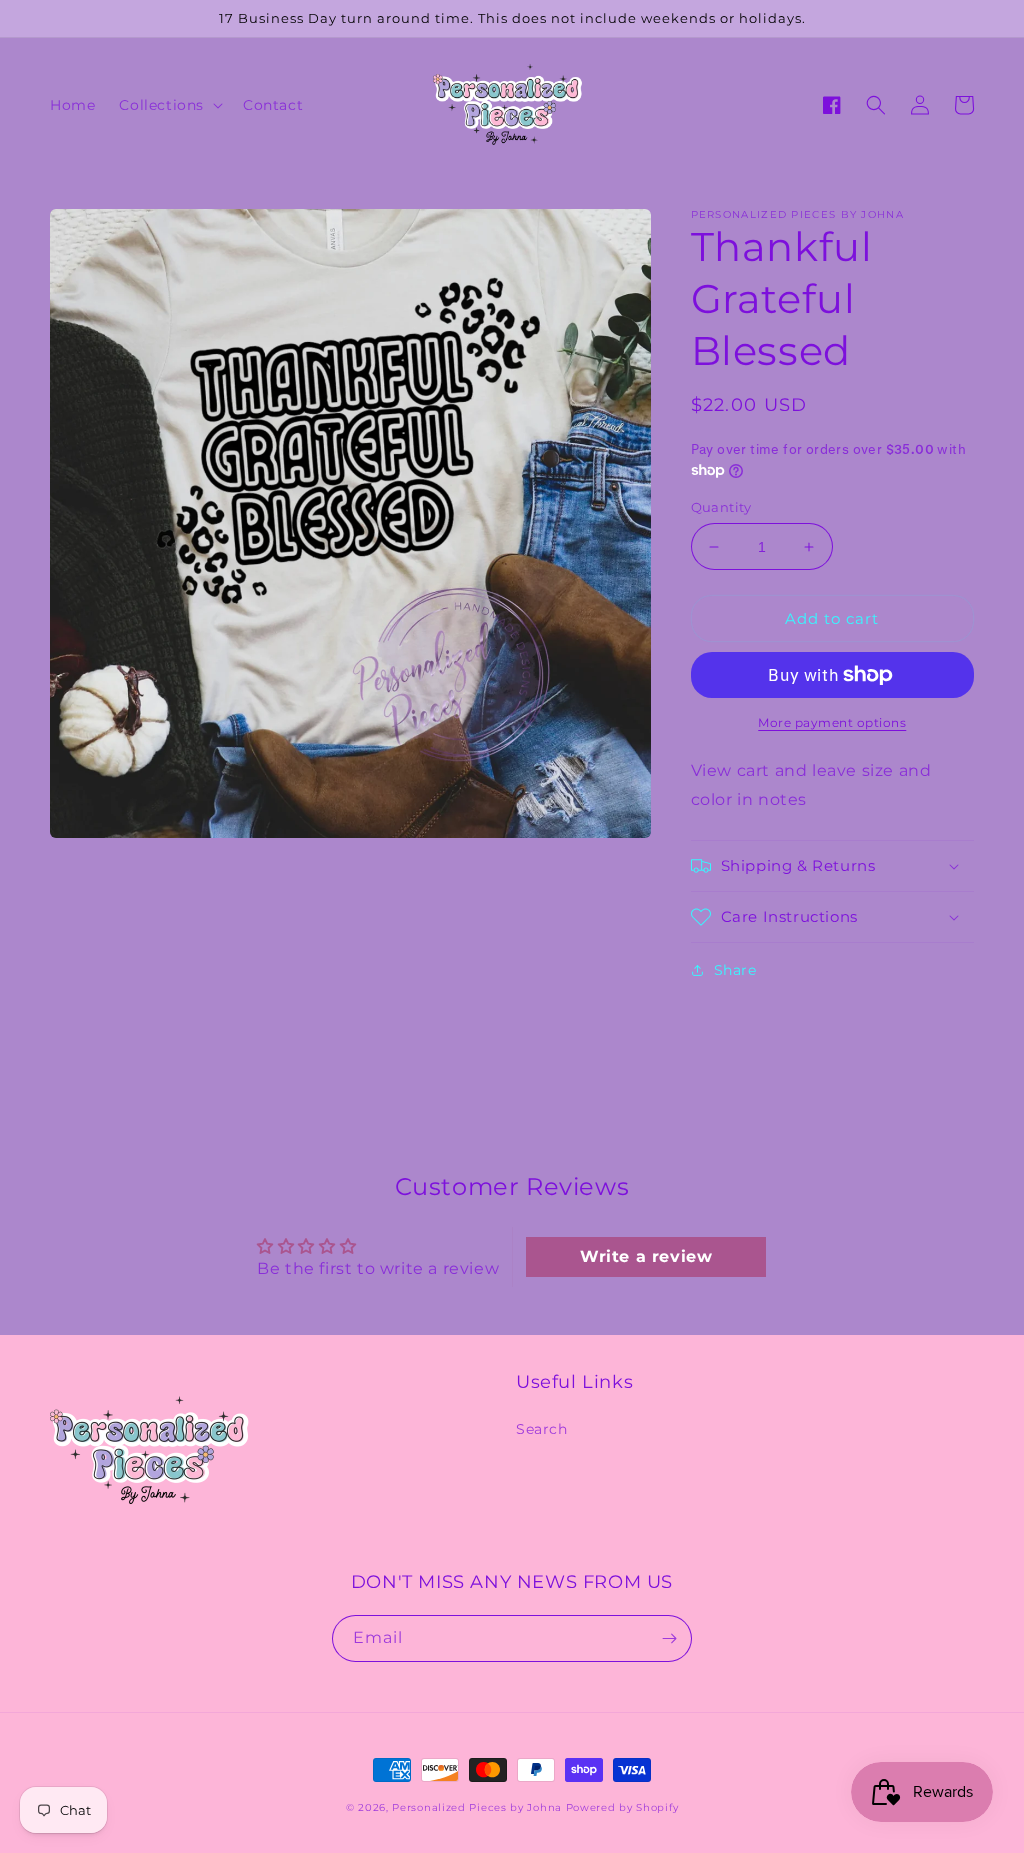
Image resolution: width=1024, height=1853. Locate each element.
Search (542, 1429)
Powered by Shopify (622, 1807)
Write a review (646, 1256)
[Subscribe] (669, 1638)
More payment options (832, 722)
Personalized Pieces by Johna (477, 1807)
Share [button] (735, 970)
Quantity (721, 507)
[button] (169, 105)
